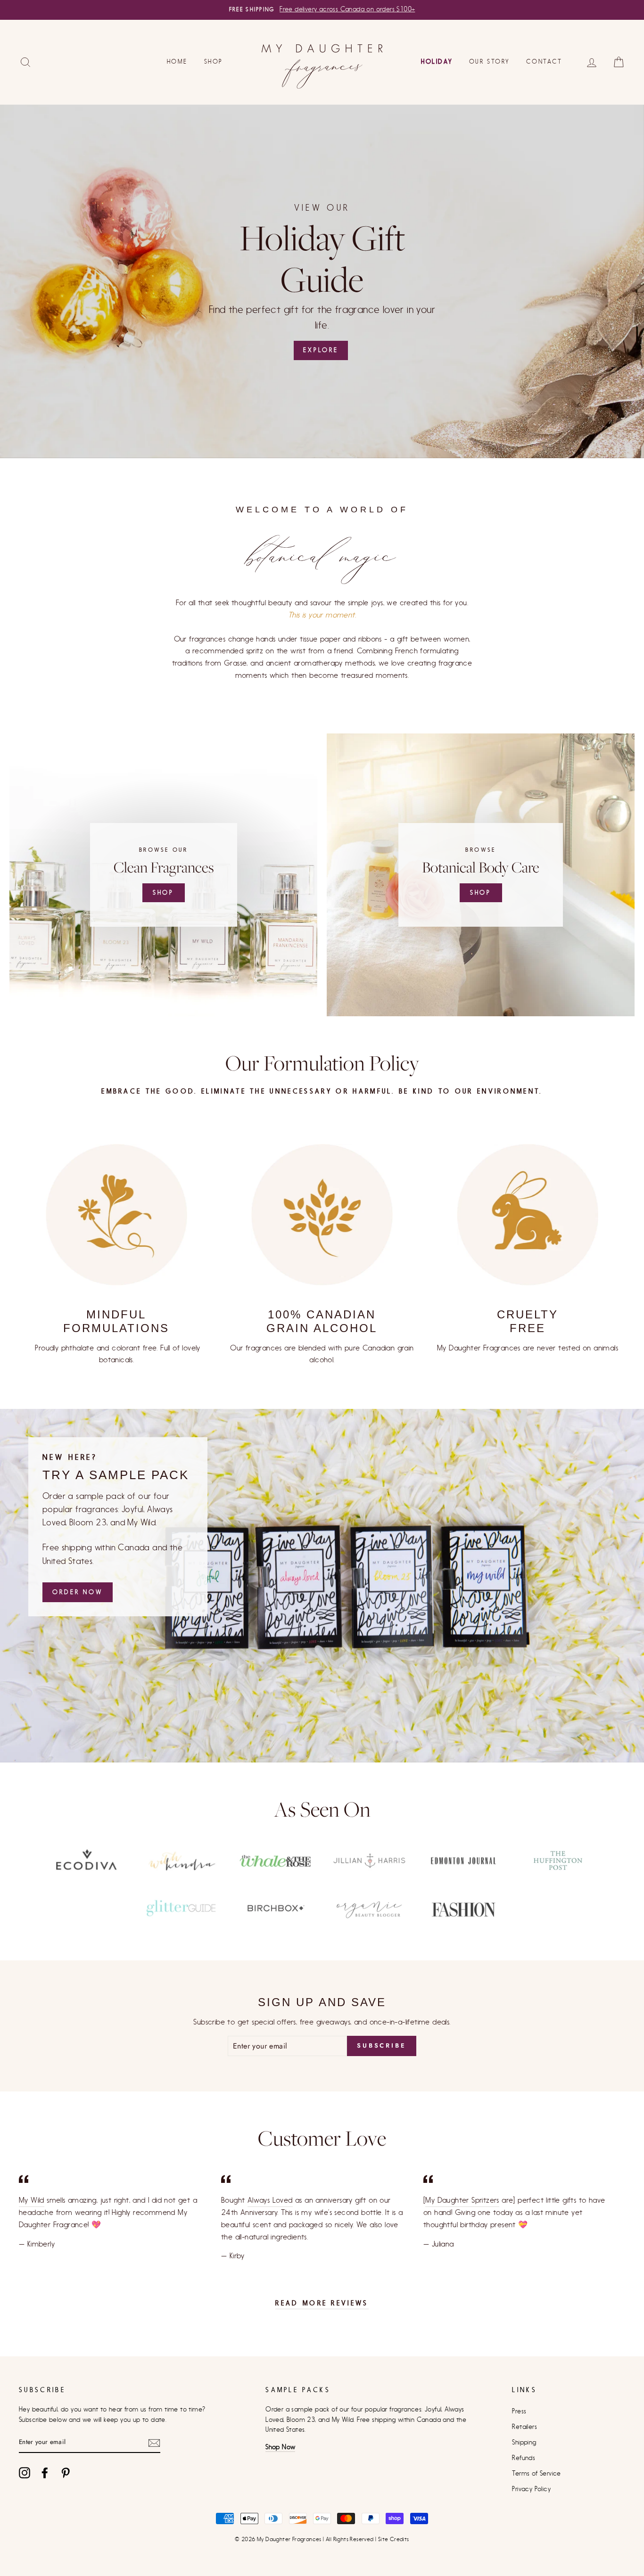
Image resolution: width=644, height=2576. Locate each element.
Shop (214, 62)
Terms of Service (536, 2474)
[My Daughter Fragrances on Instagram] (25, 2473)
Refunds (524, 2458)
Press (519, 2411)
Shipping (524, 2443)
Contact (544, 62)
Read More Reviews (322, 2303)
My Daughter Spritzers (462, 2200)
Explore (321, 350)
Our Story (489, 62)
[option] (322, 10)
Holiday (437, 62)
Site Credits (394, 2539)
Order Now (78, 1592)
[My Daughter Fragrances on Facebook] (45, 2473)
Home (177, 62)
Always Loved (270, 2200)
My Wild (32, 2200)
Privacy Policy (531, 2489)
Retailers (524, 2427)
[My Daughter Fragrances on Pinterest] (66, 2473)
